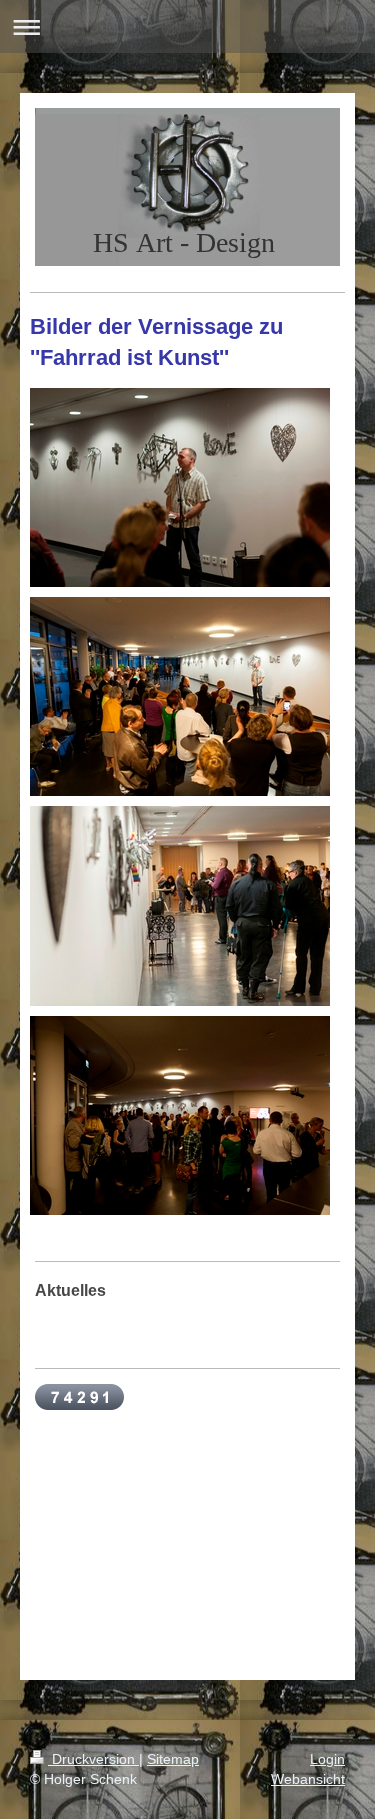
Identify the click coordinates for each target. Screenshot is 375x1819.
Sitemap (173, 1759)
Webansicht (308, 1779)
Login (327, 1759)
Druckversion (93, 1759)
